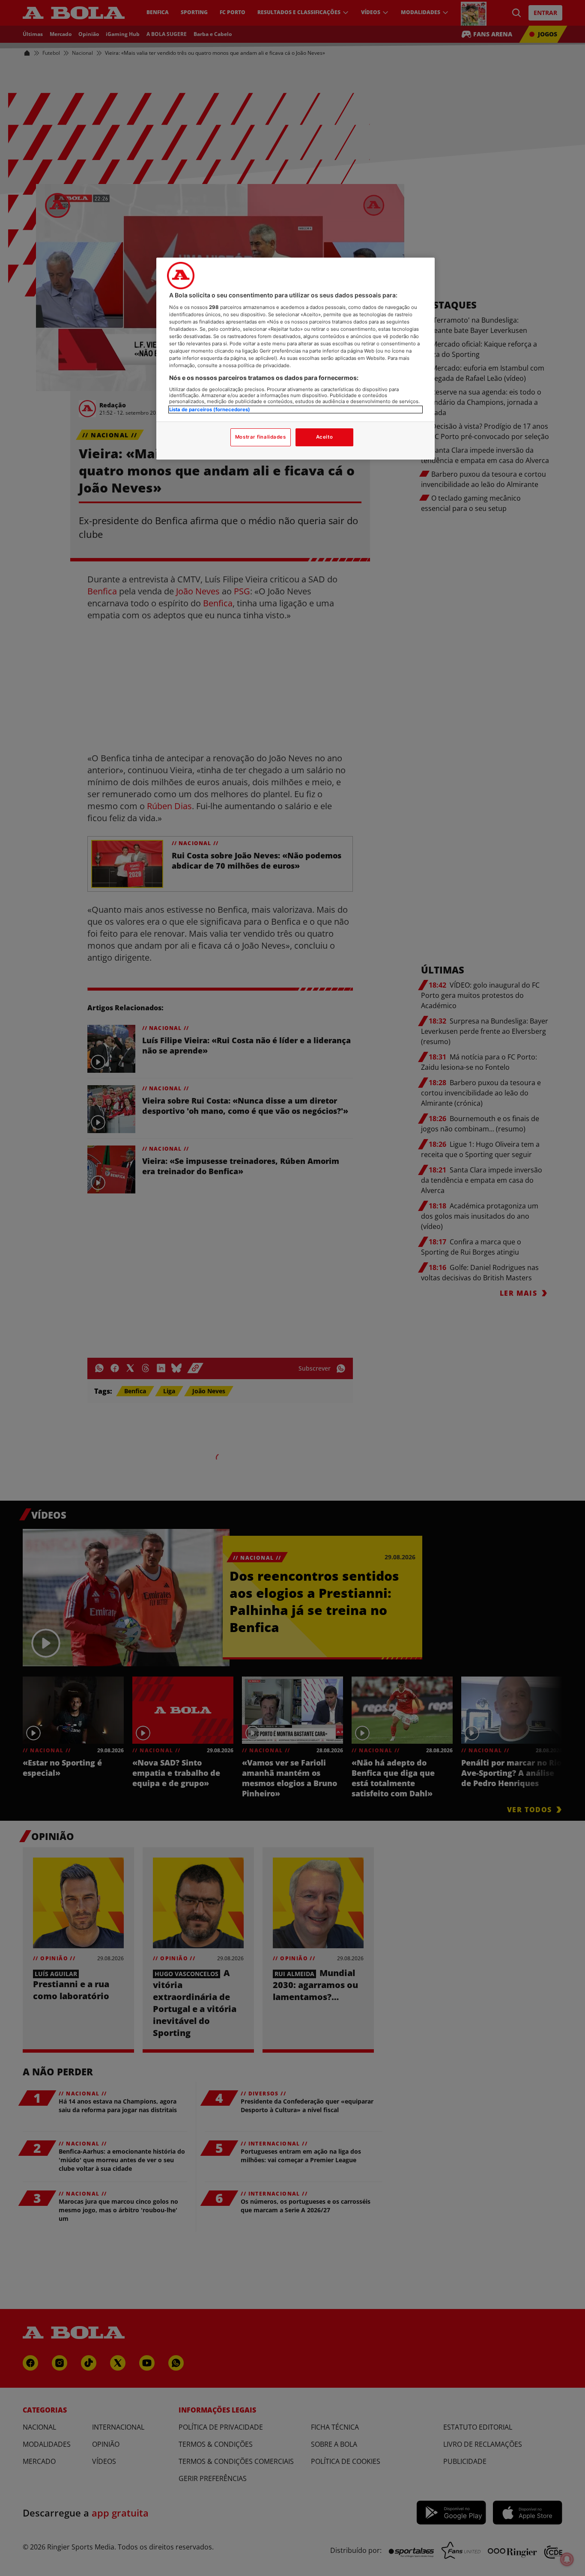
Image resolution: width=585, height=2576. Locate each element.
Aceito (324, 437)
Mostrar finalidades (261, 437)
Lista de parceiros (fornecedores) (210, 410)
